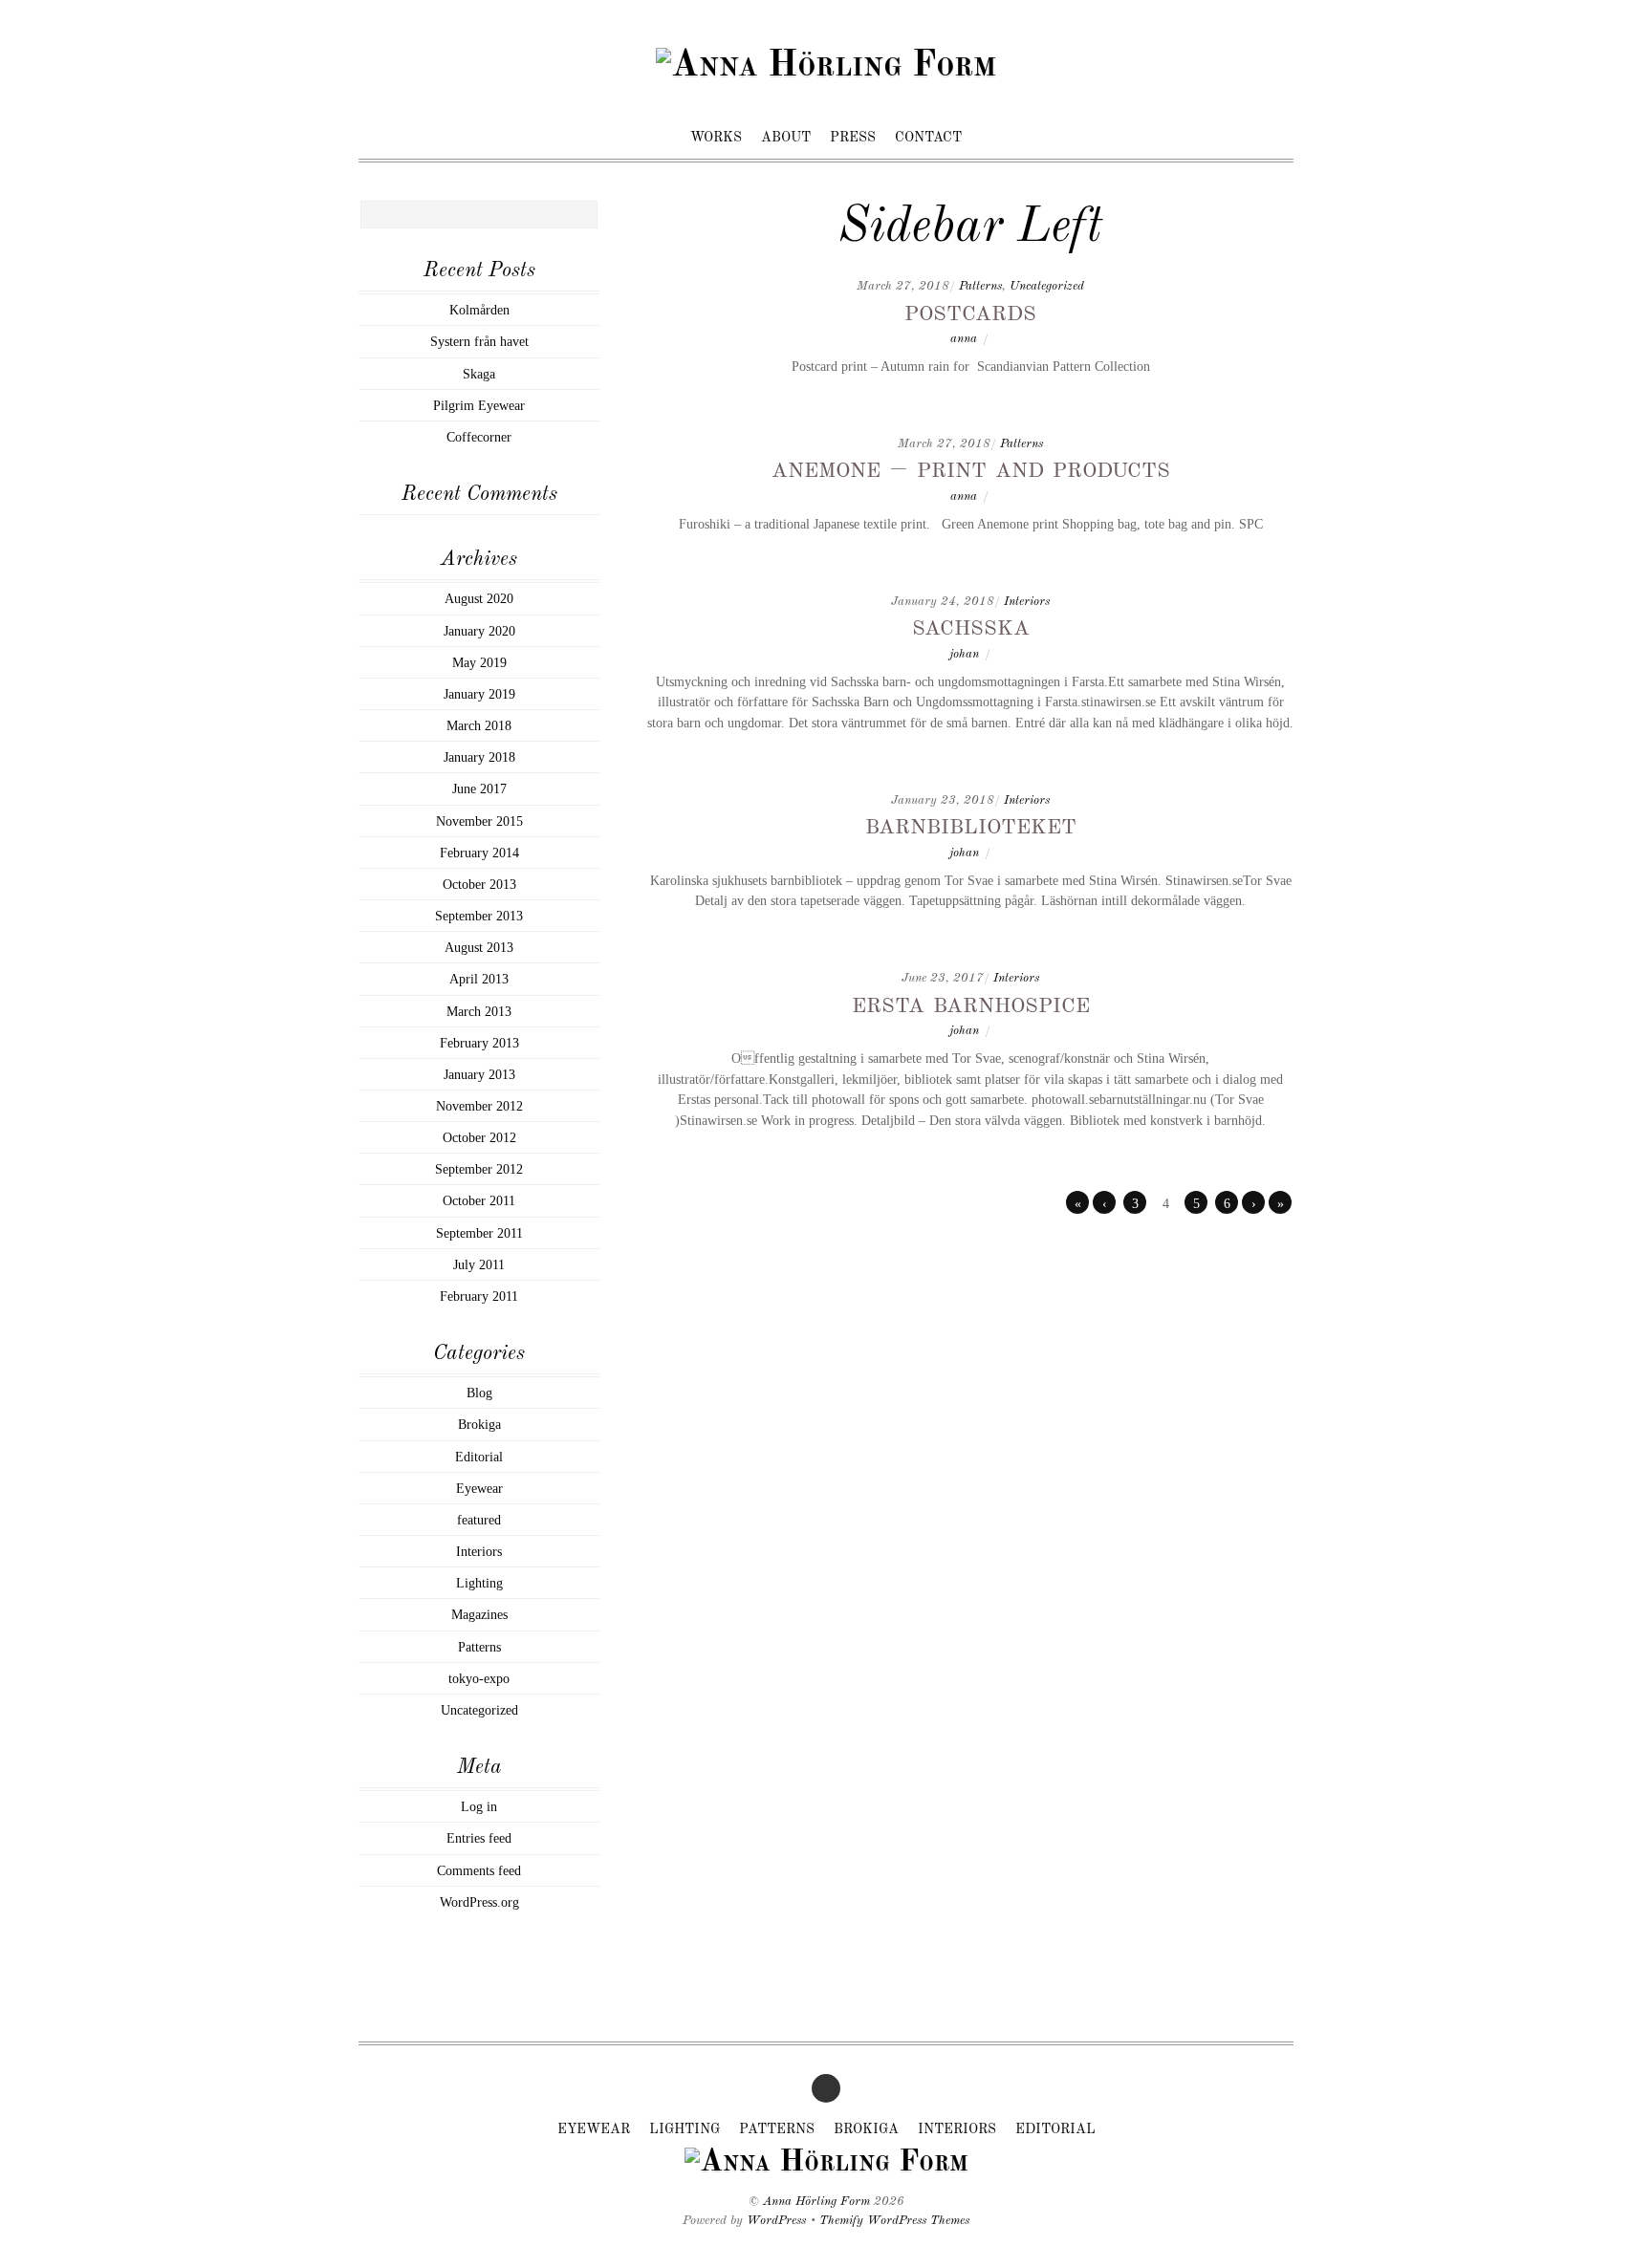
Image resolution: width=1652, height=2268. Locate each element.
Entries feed (479, 1838)
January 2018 (479, 757)
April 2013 (479, 979)
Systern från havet (479, 341)
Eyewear (479, 1488)
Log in (479, 1806)
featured (479, 1520)
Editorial (479, 1457)
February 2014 (479, 853)
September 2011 (479, 1233)
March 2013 (479, 1011)
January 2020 (479, 631)
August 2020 (479, 598)
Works (716, 138)
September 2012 (479, 1169)
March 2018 (479, 725)
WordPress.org (479, 1902)
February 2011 (479, 1296)
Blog (479, 1393)
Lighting (479, 1583)
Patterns (980, 286)
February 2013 (479, 1043)
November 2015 (479, 821)
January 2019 (479, 694)
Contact (928, 138)
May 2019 (479, 662)
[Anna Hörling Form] (826, 66)
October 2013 (479, 884)
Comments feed (479, 1870)
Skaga (479, 374)
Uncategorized (1047, 286)
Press (853, 138)
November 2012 (479, 1106)
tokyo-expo (479, 1678)
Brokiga (479, 1424)
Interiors (1027, 602)
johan (964, 654)
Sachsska (971, 627)
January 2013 (479, 1074)
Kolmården (479, 310)
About (786, 138)
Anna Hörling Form (816, 2202)
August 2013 (479, 947)
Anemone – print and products (971, 469)
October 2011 (479, 1200)
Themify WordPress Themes (894, 2221)
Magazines (479, 1614)
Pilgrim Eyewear (479, 405)
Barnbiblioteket (971, 826)
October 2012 (479, 1137)
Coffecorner (479, 437)
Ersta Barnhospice (971, 1004)
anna (964, 339)
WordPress (776, 2221)
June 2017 (479, 788)
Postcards (970, 313)
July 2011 (479, 1264)
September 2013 (479, 916)
